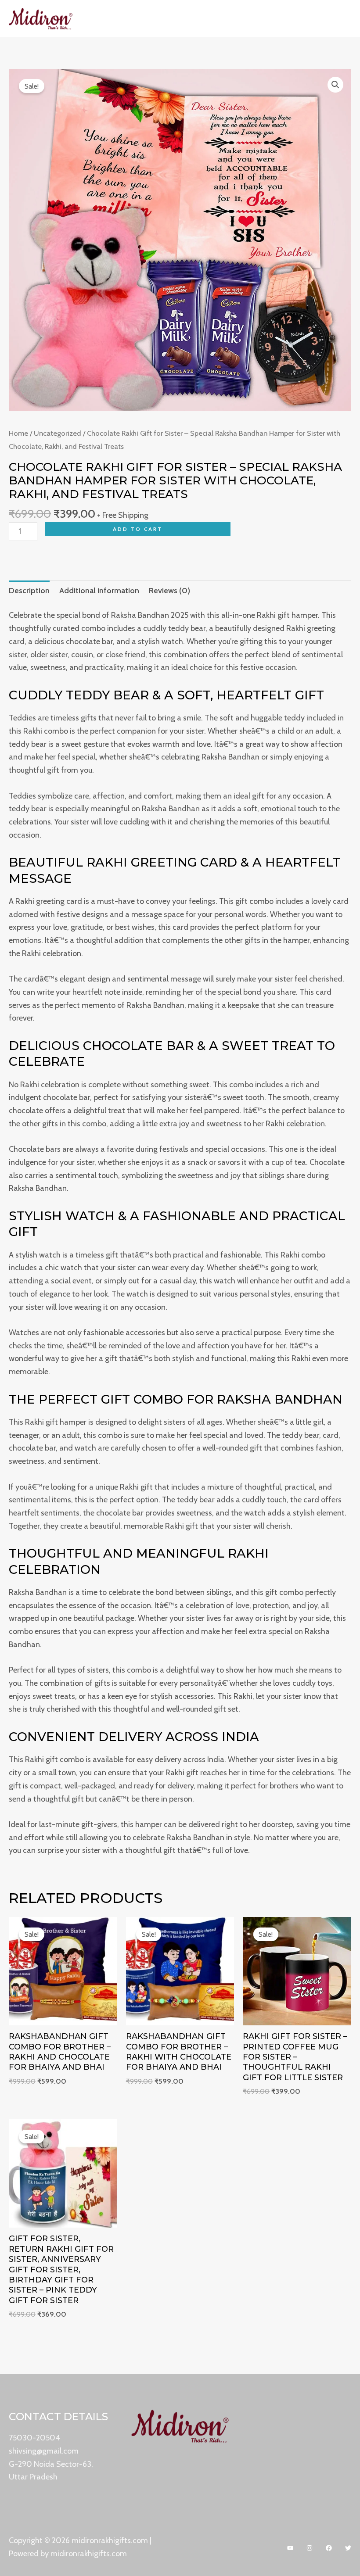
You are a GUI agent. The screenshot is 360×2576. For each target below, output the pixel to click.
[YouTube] (290, 2548)
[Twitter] (348, 2548)
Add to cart (138, 529)
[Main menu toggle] (341, 19)
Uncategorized (58, 433)
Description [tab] (29, 591)
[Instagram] (310, 2548)
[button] (335, 85)
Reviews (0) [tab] (169, 591)
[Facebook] (329, 2548)
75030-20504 (34, 2438)
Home (18, 433)
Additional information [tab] (99, 591)
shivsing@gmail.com (44, 2451)
